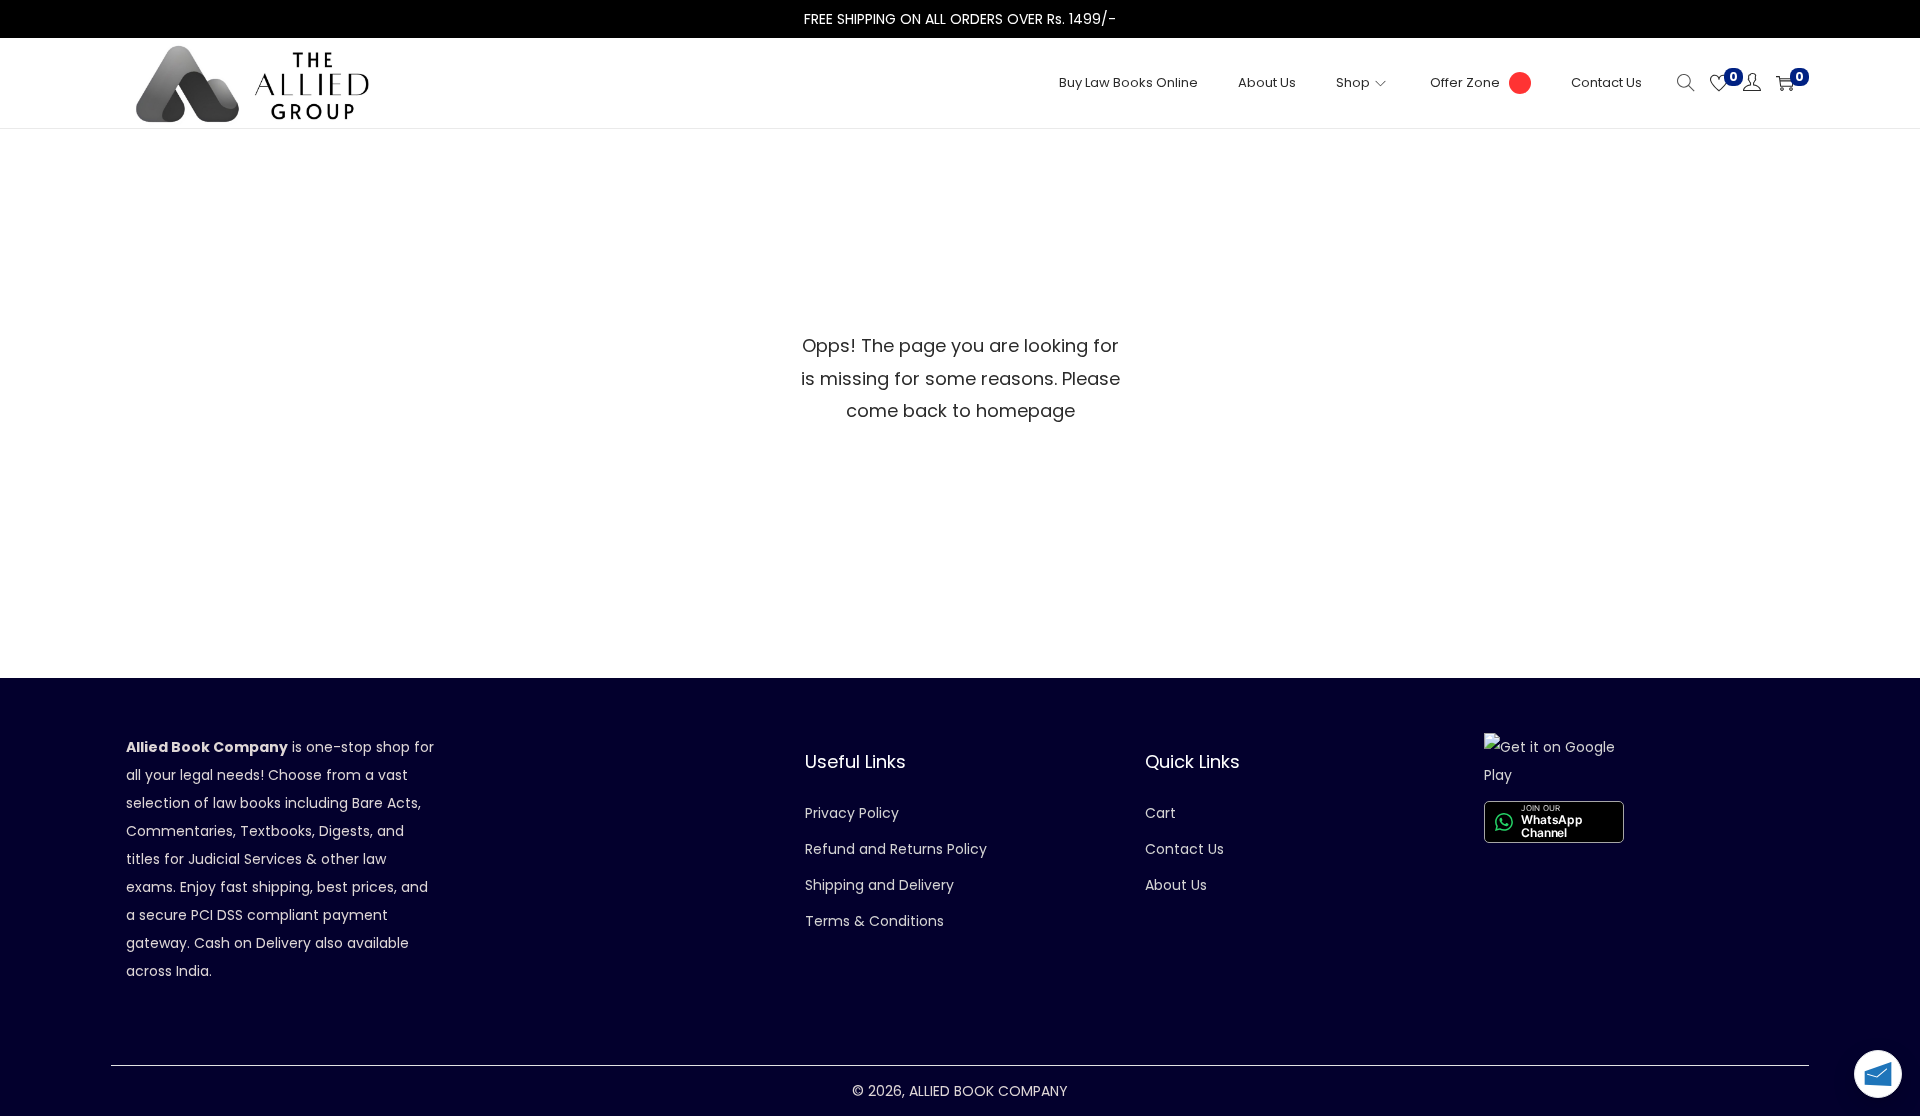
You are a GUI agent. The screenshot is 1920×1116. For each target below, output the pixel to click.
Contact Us (1184, 849)
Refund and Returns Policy (896, 849)
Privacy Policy (852, 813)
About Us (1176, 885)
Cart (1160, 813)
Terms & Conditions (874, 921)
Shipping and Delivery (879, 885)
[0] (1719, 83)
